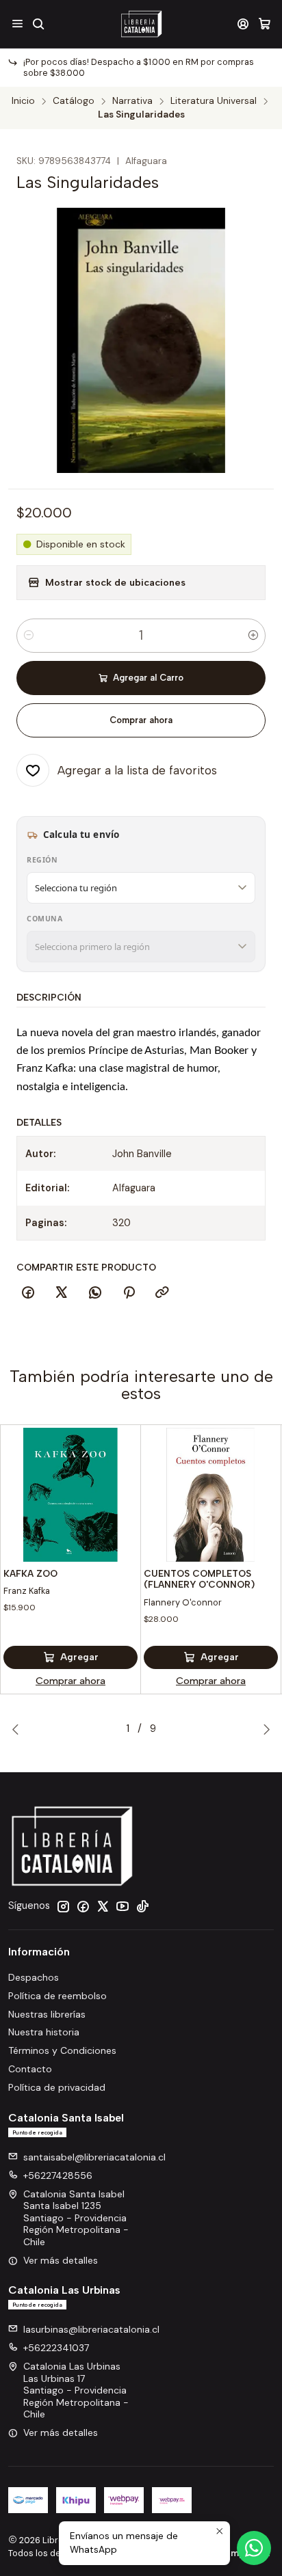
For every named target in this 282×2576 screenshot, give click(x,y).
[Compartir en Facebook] (28, 1293)
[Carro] (265, 24)
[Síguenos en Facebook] (83, 1906)
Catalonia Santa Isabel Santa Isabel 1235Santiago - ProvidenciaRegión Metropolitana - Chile (76, 2218)
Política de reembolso (57, 1996)
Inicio (23, 101)
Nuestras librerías (47, 2014)
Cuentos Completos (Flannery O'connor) (199, 1579)
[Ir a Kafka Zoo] (70, 1495)
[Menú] (17, 24)
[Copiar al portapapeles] (162, 1293)
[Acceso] (243, 24)
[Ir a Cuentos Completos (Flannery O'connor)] (211, 1495)
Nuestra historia (44, 2032)
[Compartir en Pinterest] (129, 1293)
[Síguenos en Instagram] (63, 1906)
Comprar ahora (141, 720)
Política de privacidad (57, 2087)
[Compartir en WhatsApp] (95, 1293)
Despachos (34, 1977)
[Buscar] (38, 24)
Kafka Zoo (30, 1573)
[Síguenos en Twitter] (103, 1906)
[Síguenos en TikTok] (142, 1906)
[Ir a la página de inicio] (141, 24)
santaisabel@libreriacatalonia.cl (94, 2157)
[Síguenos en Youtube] (123, 1906)
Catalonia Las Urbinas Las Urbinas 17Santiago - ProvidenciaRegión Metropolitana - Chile (76, 2390)
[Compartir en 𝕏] (62, 1293)
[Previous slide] (18, 1729)
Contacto (30, 2069)
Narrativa (132, 101)
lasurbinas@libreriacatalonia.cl (91, 2329)
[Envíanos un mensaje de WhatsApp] (254, 2548)
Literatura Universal (214, 101)
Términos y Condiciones (62, 2050)
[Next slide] (264, 1729)
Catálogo (74, 101)
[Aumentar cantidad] (253, 636)
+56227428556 (58, 2175)
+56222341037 (56, 2348)
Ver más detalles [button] (61, 2260)
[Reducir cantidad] (29, 636)
